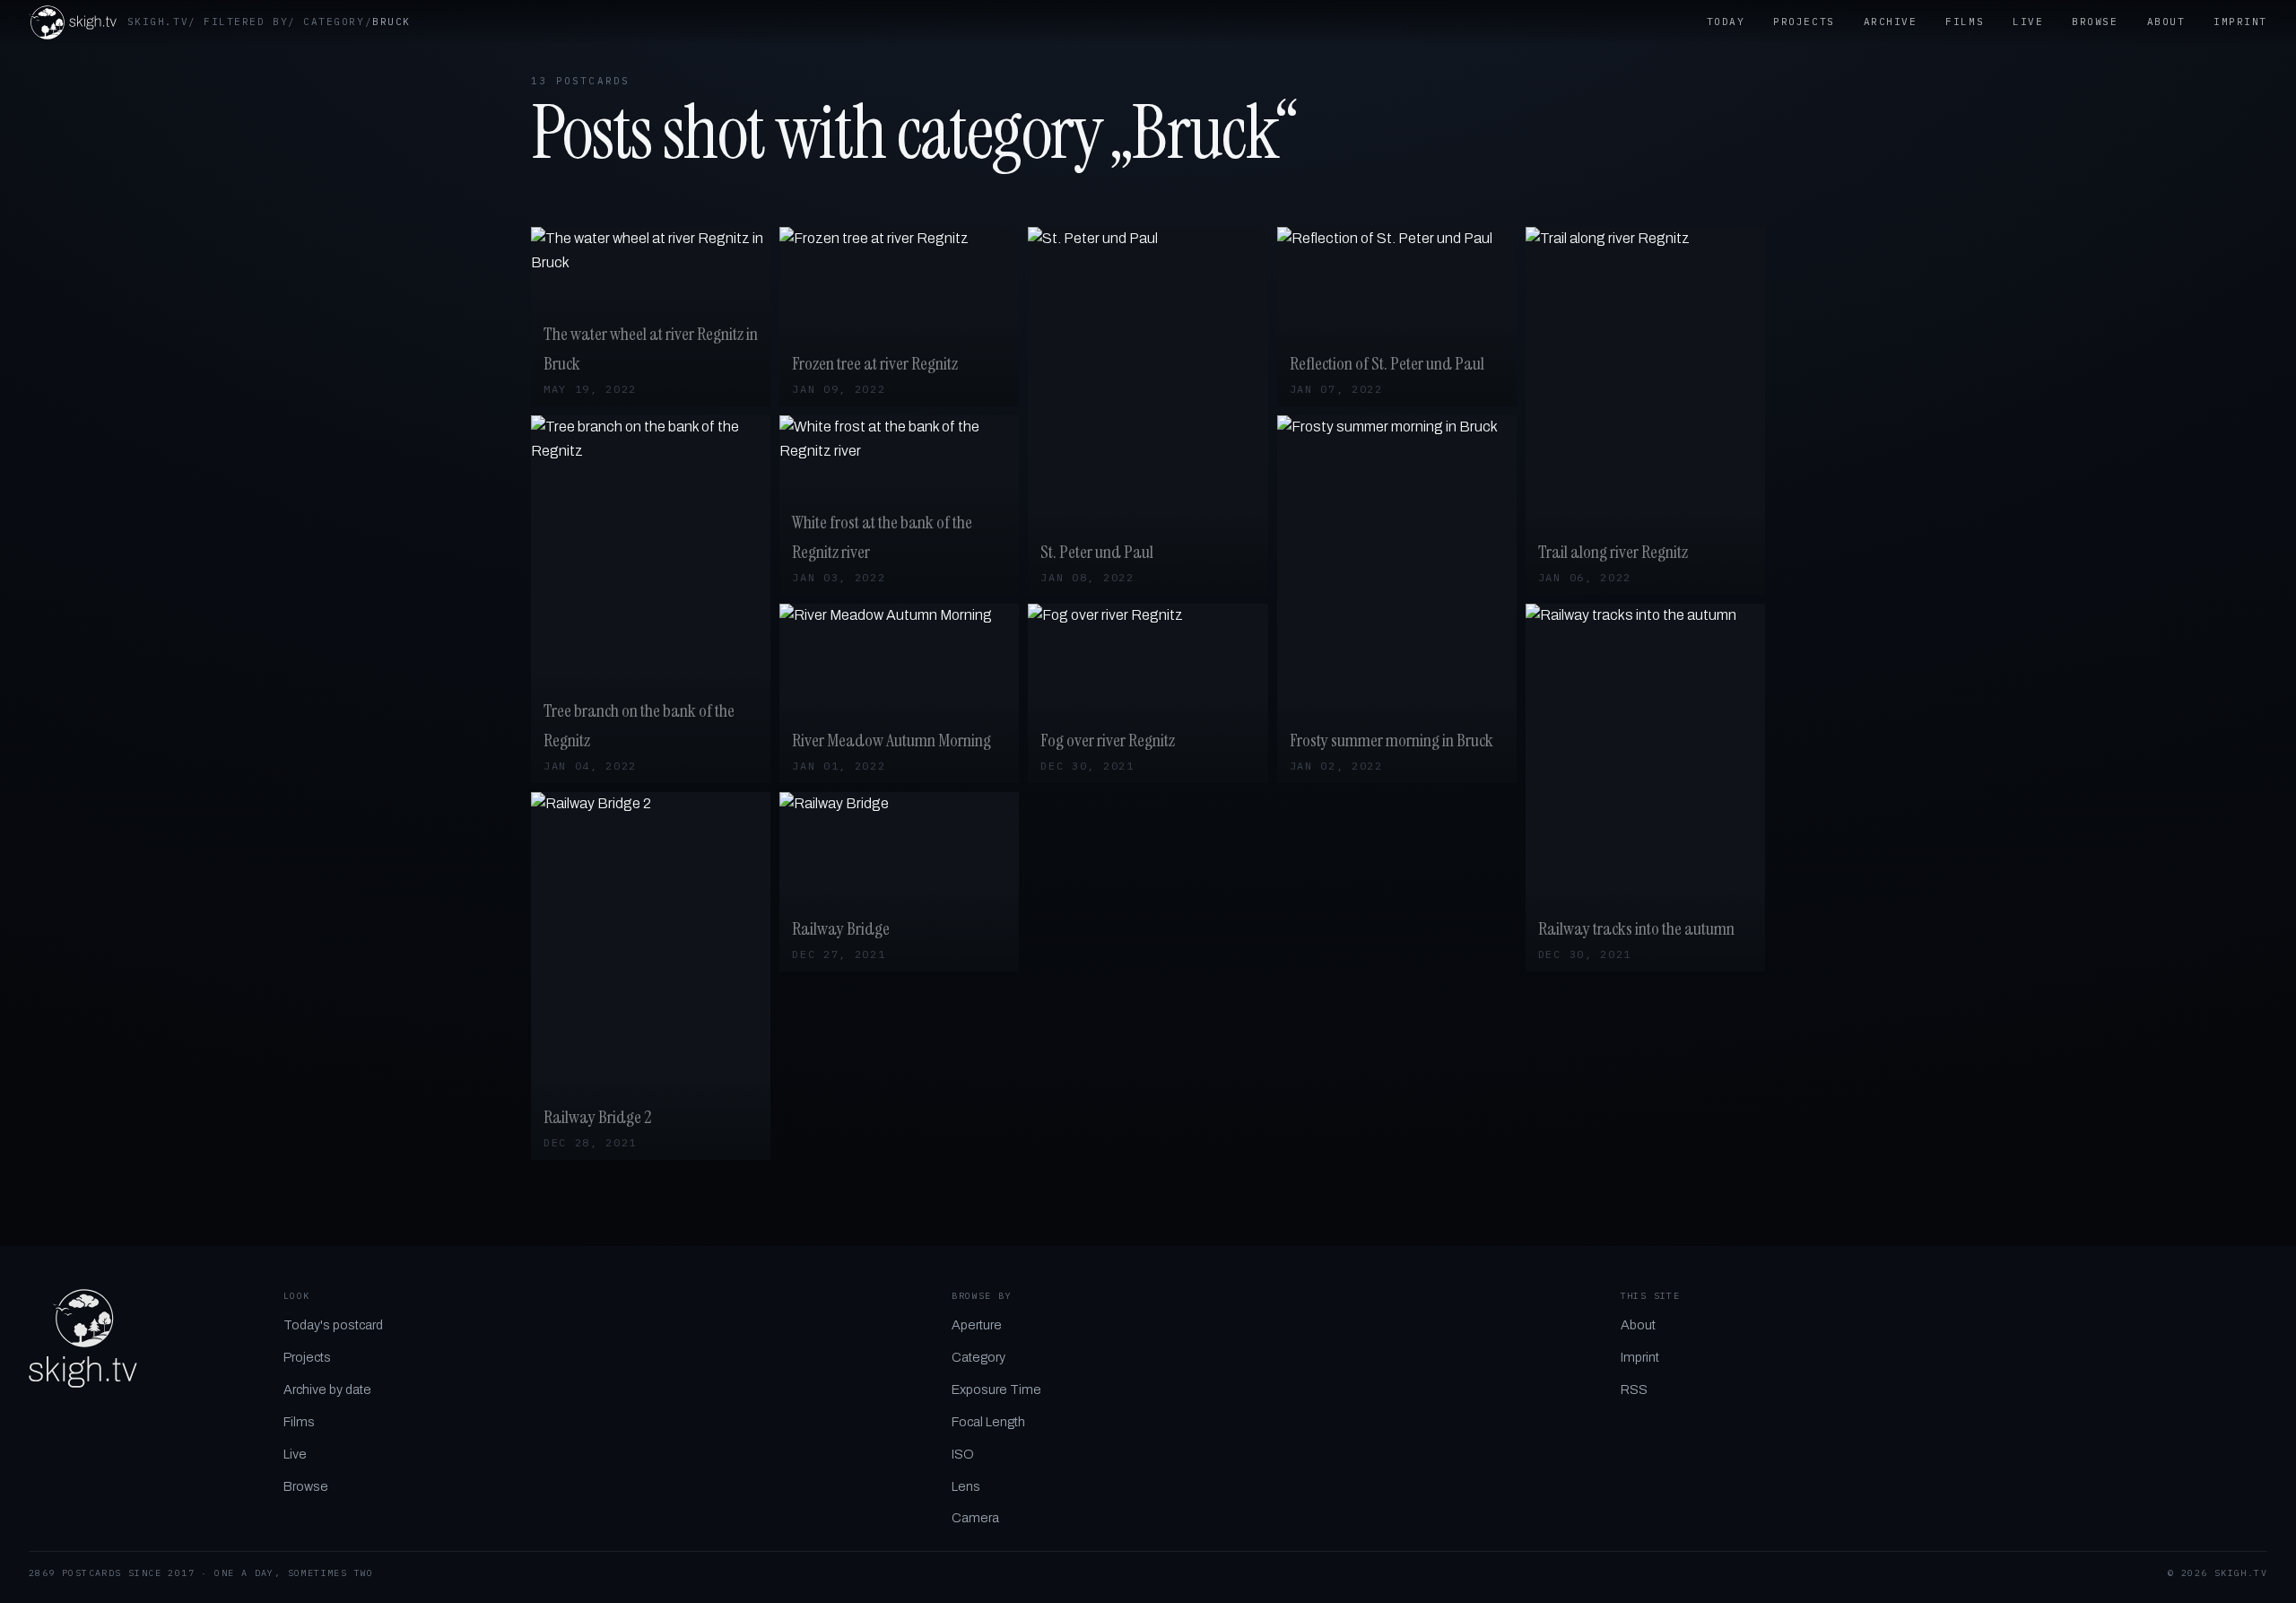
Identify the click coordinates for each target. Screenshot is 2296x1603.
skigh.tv (158, 22)
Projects (1804, 22)
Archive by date (327, 1390)
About (2166, 22)
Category (334, 22)
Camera (975, 1518)
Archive (1891, 22)
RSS (1634, 1390)
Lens (966, 1486)
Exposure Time (996, 1390)
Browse (2095, 22)
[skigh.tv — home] (73, 22)
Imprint (2240, 22)
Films (1965, 22)
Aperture (977, 1325)
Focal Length (988, 1422)
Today (1726, 22)
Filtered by (246, 22)
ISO (963, 1454)
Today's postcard (333, 1325)
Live (2028, 22)
